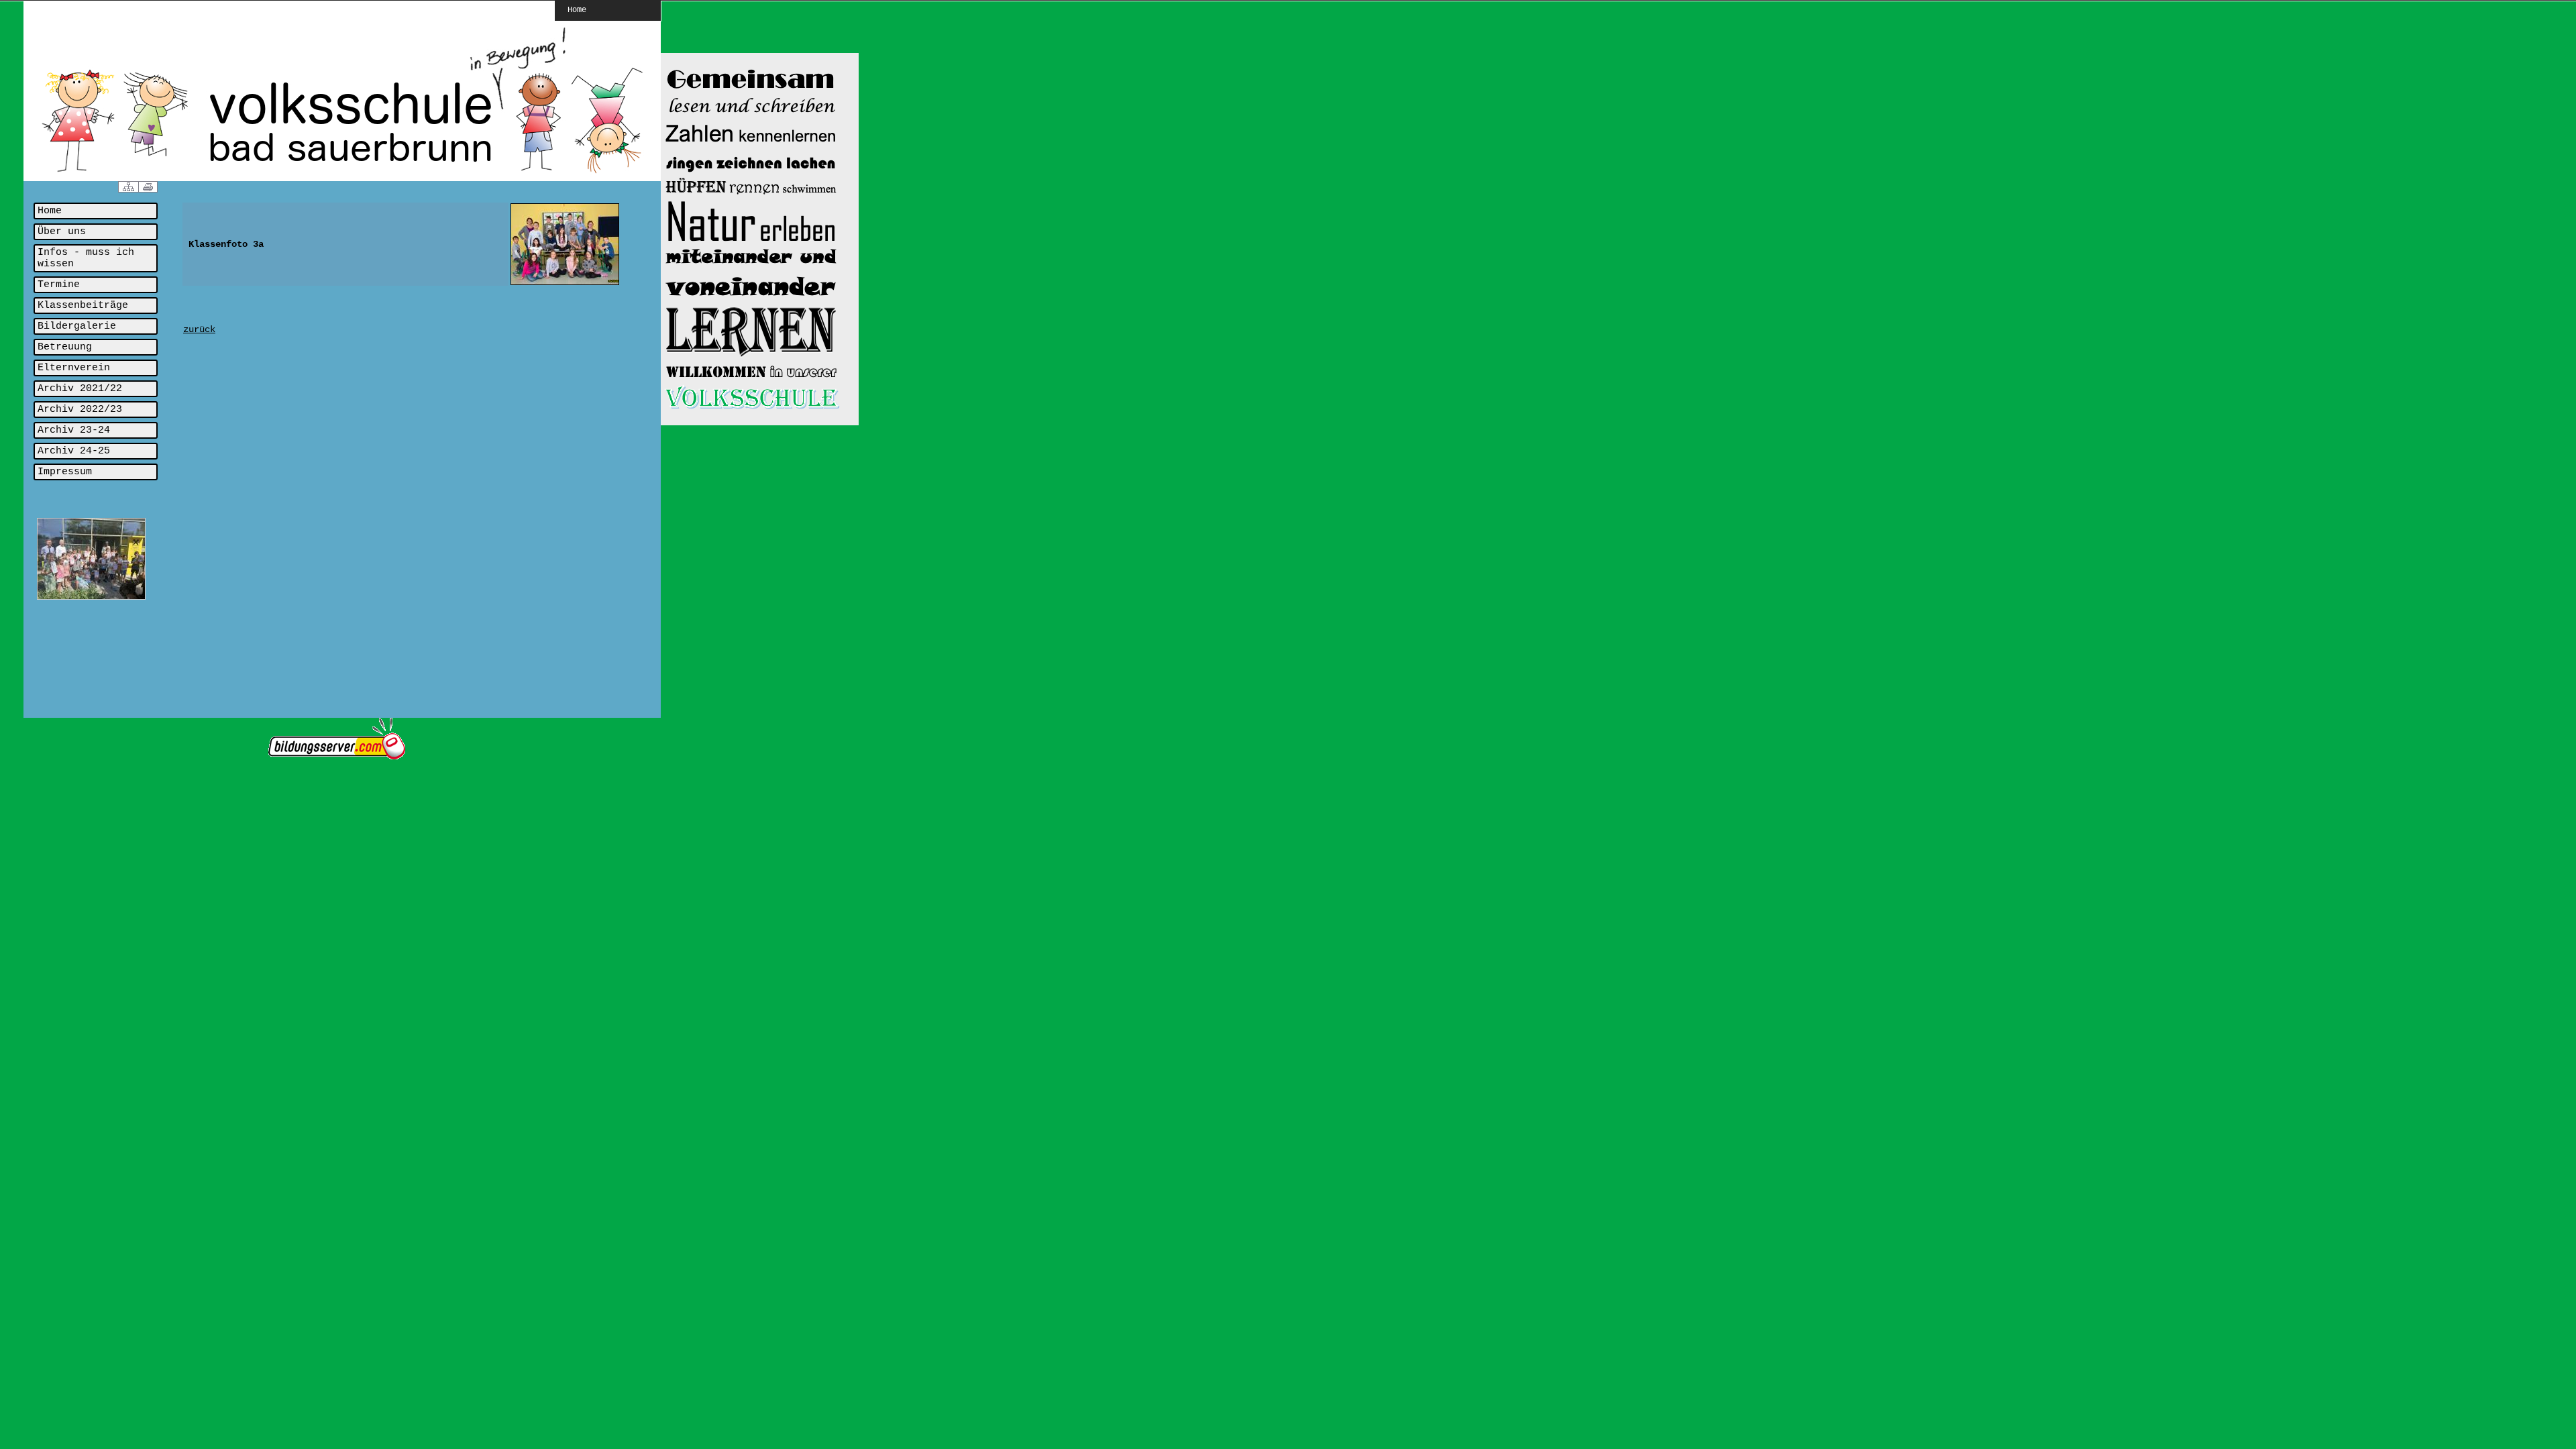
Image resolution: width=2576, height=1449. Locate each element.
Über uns (62, 232)
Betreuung (65, 347)
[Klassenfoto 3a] (565, 283)
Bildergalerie (77, 326)
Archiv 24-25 (74, 451)
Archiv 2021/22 (80, 389)
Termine (59, 285)
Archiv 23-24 (74, 430)
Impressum (65, 472)
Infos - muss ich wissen (86, 258)
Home (577, 9)
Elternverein (74, 368)
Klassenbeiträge (83, 306)
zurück (199, 329)
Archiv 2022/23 (80, 410)
